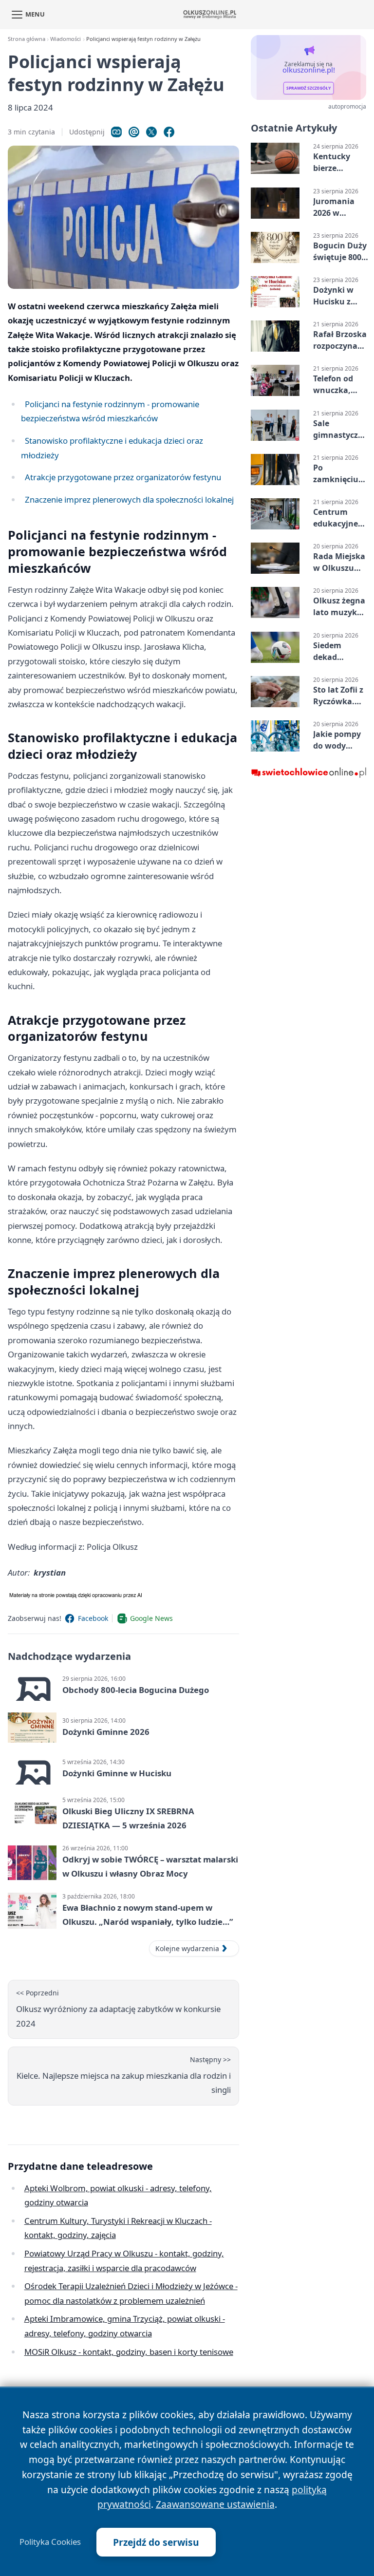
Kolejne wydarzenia (187, 1948)
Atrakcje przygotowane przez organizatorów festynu (123, 477)
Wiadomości (65, 39)
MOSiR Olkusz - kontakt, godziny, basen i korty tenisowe (129, 2352)
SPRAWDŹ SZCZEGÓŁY (309, 88)
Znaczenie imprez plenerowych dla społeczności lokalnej (129, 499)
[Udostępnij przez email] (134, 132)
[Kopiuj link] (116, 132)
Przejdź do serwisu (156, 2542)
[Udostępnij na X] (151, 132)
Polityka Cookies (50, 2542)
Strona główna (27, 39)
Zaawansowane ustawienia (215, 2504)
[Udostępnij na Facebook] (169, 132)
